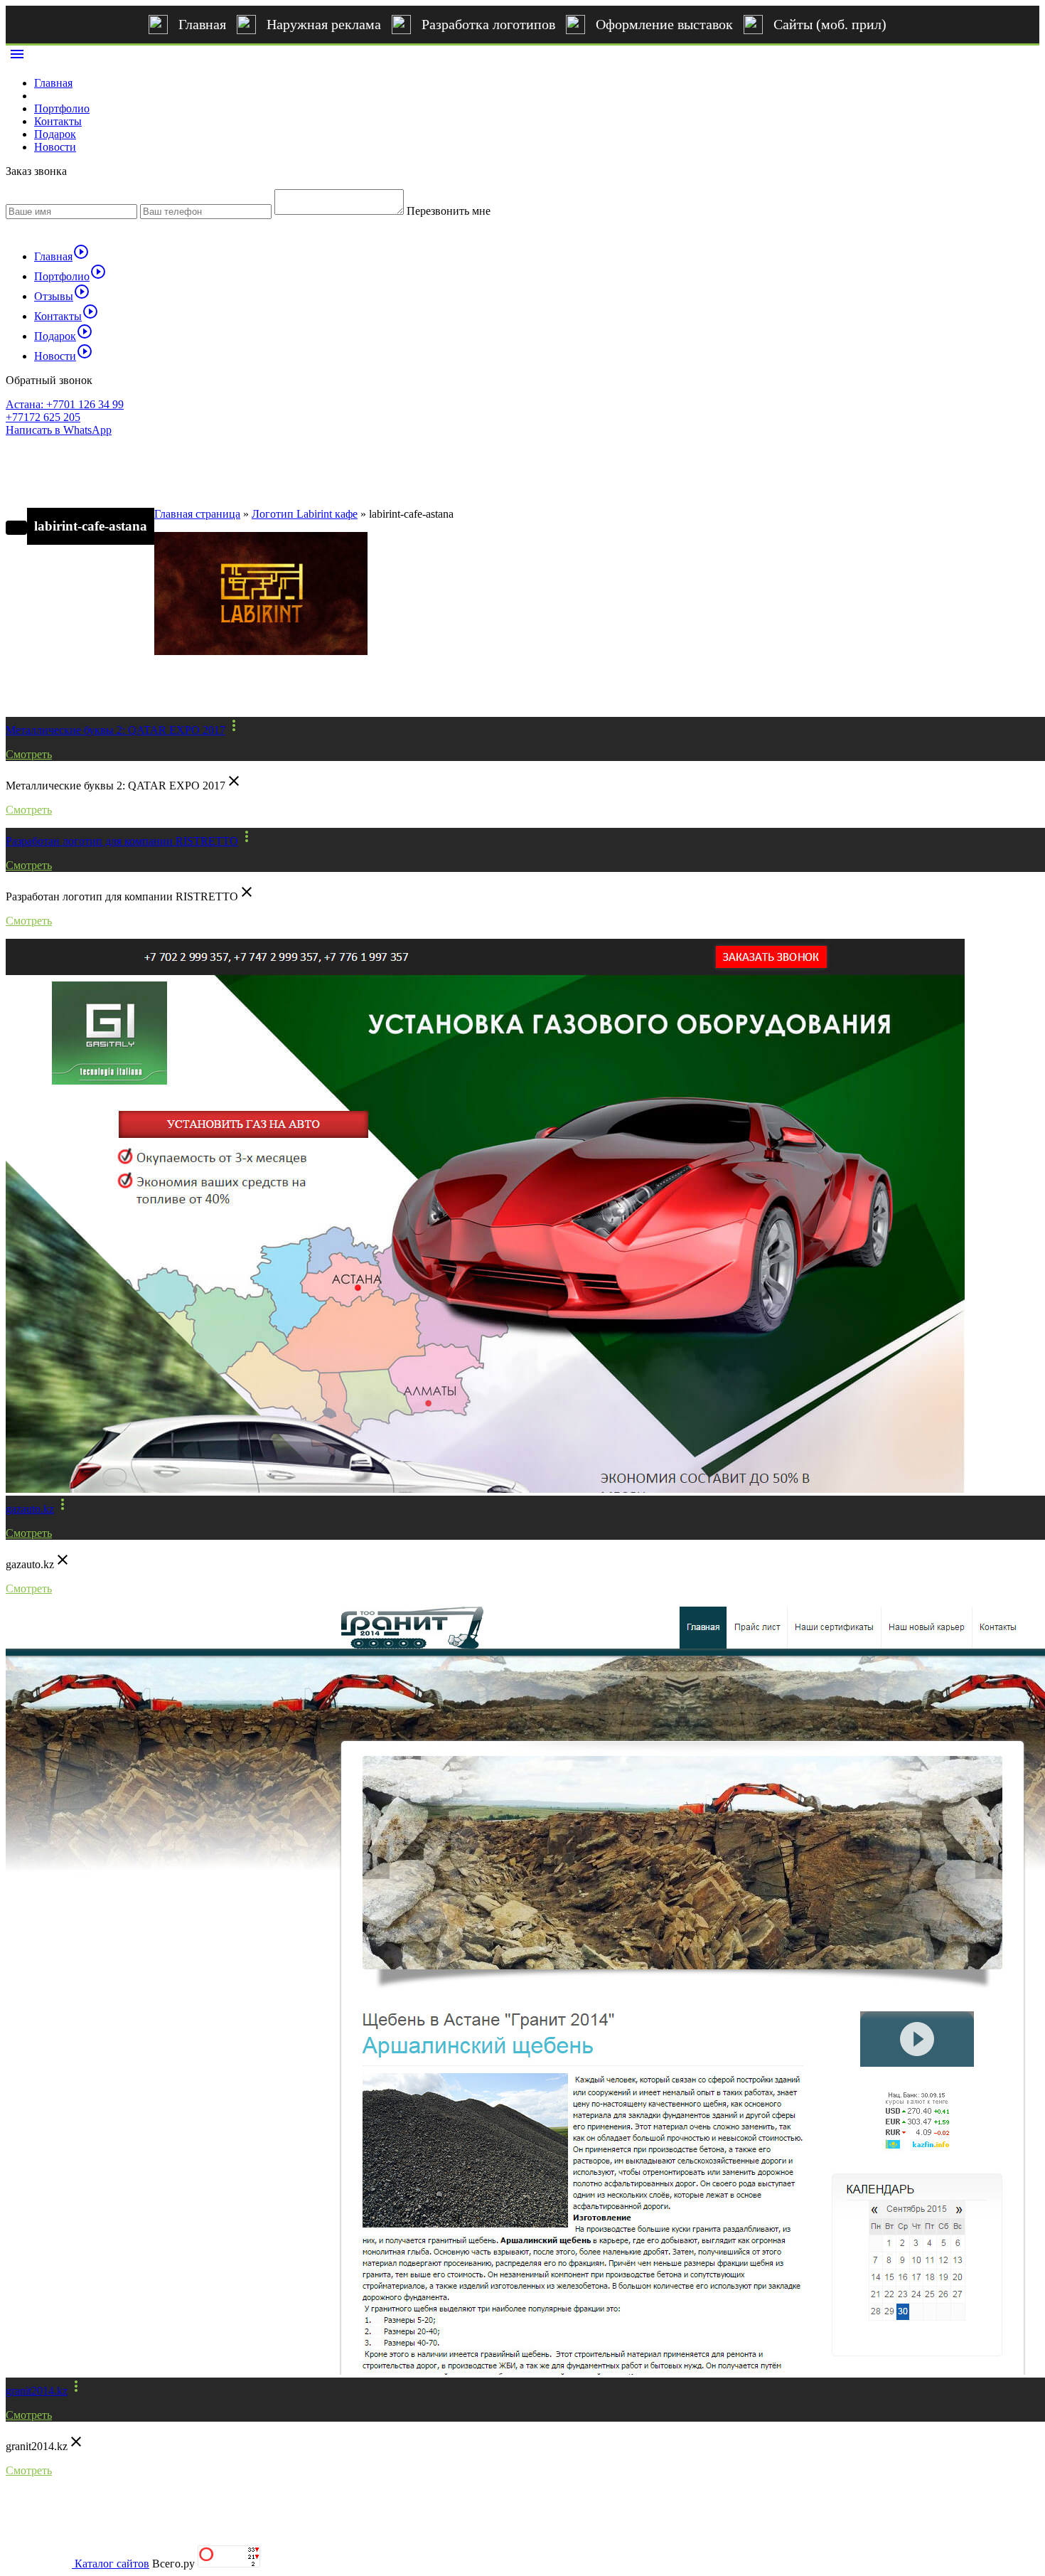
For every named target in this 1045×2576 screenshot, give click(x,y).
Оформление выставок (664, 24)
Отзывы (62, 296)
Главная (202, 24)
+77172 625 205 (43, 417)
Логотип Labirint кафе (305, 514)
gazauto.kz (30, 1509)
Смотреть (29, 754)
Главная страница (197, 514)
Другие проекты (69, 693)
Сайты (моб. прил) (830, 24)
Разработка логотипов (488, 24)
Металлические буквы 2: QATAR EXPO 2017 (116, 730)
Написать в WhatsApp (59, 430)
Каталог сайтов (112, 2564)
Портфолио (62, 108)
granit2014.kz (37, 2391)
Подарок (55, 134)
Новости (55, 147)
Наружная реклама (324, 24)
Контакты (58, 121)
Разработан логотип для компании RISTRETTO (122, 841)
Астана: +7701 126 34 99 (65, 404)
